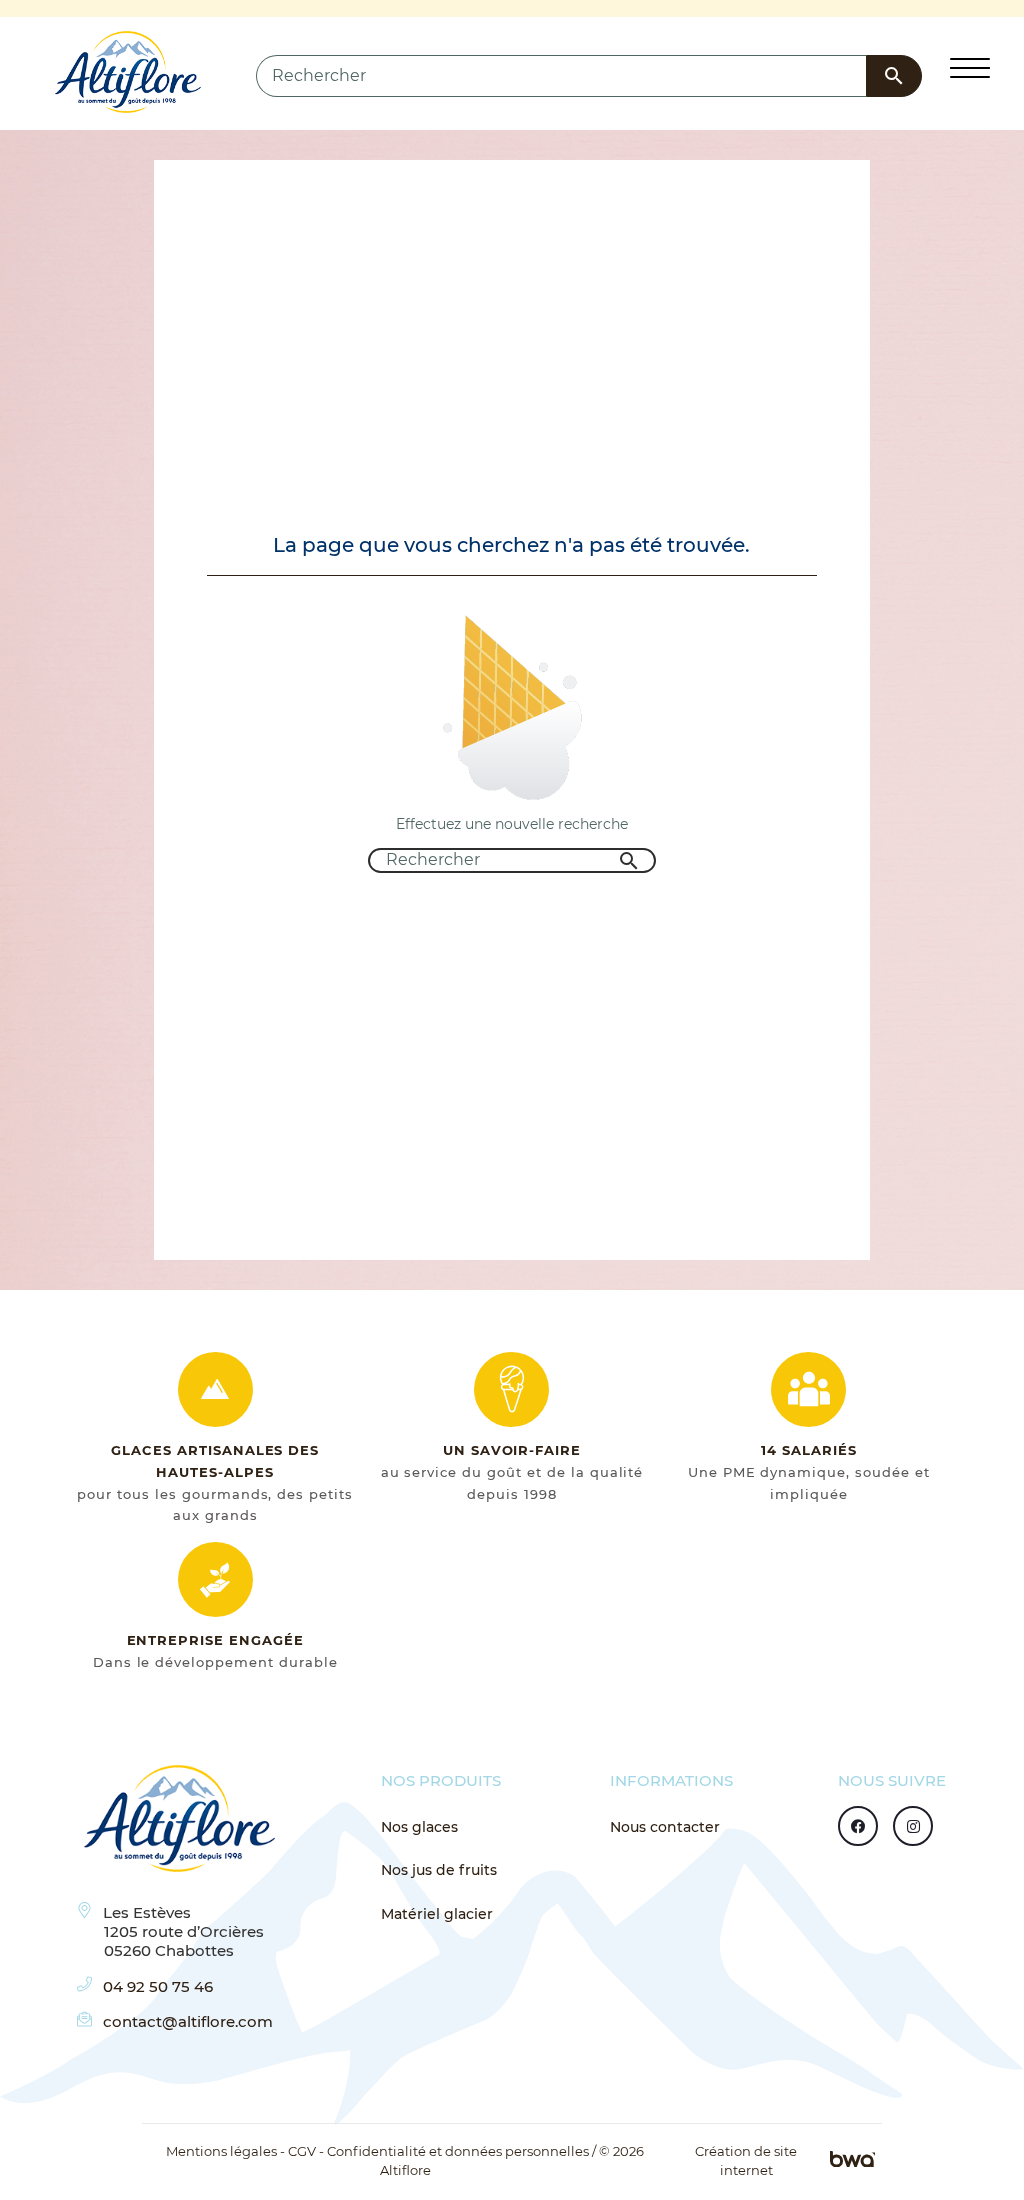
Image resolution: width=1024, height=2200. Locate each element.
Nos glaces (419, 1827)
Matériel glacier (437, 1914)
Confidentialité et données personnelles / (461, 2151)
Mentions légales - (225, 2151)
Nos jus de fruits (439, 1870)
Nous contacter (665, 1827)
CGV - (306, 2151)
